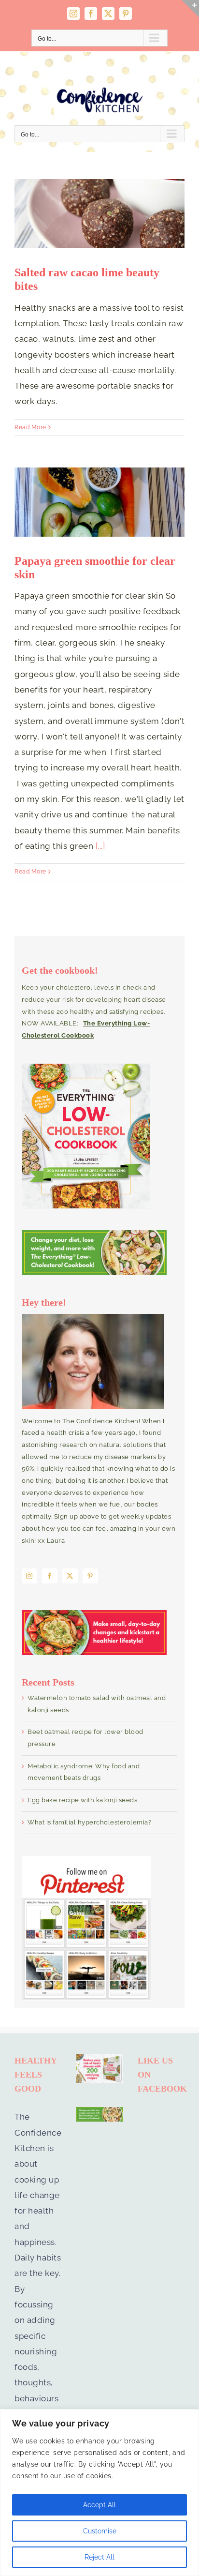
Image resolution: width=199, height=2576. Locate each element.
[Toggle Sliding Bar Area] (190, 9)
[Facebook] (50, 1576)
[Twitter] (70, 1576)
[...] (100, 846)
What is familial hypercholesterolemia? (89, 1822)
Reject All (99, 2557)
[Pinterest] (90, 1576)
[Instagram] (29, 1576)
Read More (30, 427)
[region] (99, 2493)
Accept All (99, 2505)
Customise (100, 2531)
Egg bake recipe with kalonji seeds (82, 1800)
